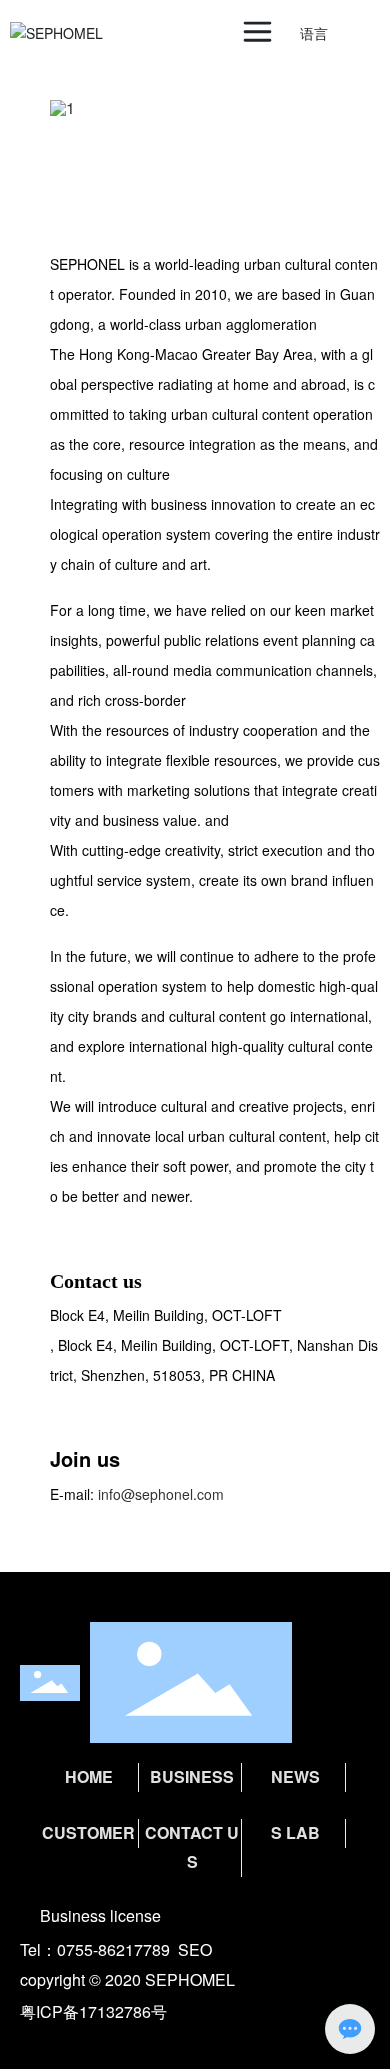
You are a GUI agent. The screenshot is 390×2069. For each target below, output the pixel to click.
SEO (195, 1949)
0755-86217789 (113, 1949)
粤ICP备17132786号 (93, 2011)
